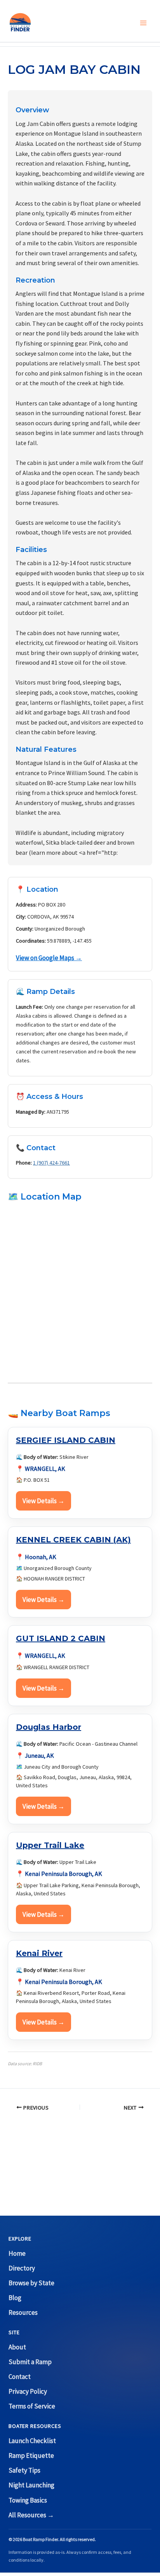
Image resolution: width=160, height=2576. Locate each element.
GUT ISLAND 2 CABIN (61, 1638)
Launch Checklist (32, 2441)
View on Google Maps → (49, 958)
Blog (15, 2298)
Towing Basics (28, 2500)
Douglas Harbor (49, 1727)
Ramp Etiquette (31, 2455)
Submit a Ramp (30, 2362)
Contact (20, 2377)
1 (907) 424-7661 (51, 1163)
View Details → (43, 1501)
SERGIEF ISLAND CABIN (66, 1440)
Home (17, 2253)
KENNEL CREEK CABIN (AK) (73, 1540)
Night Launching (31, 2485)
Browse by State (31, 2283)
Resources (23, 2312)
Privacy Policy (28, 2391)
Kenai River (39, 1953)
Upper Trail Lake (50, 1845)
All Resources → (31, 2515)
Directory (22, 2268)
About (17, 2347)
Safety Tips (24, 2470)
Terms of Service (32, 2406)
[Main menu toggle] (144, 23)
